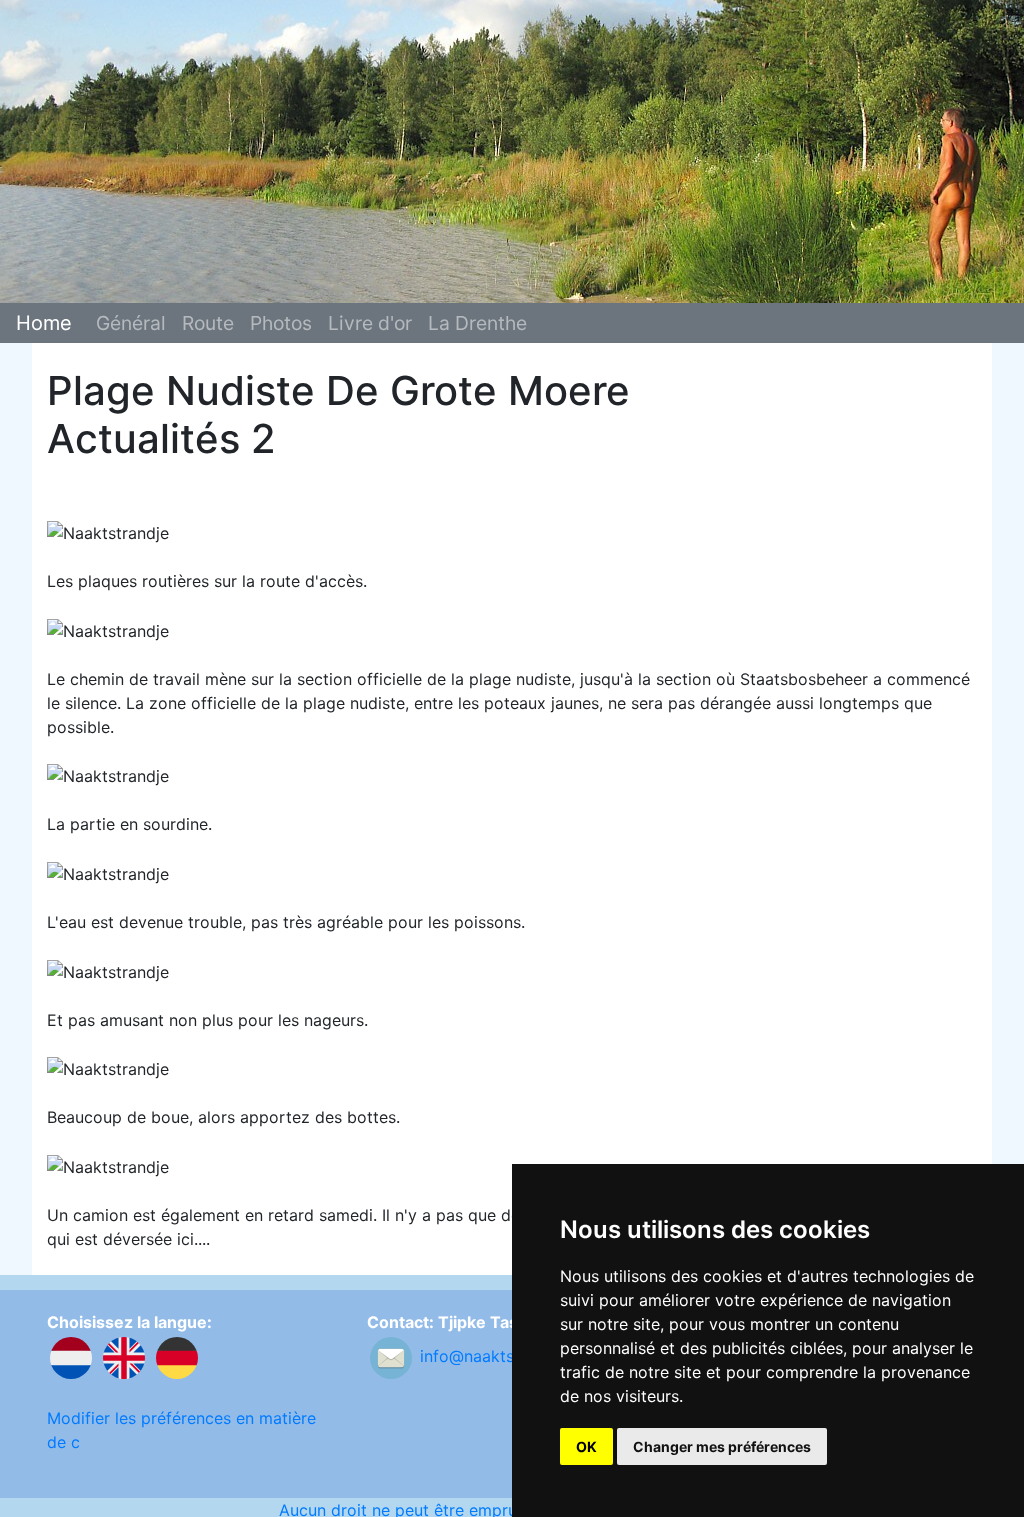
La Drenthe (477, 323)
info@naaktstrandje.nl (502, 1356)
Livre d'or (370, 323)
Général (131, 323)
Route (208, 323)
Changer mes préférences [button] (722, 1446)
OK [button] (586, 1446)
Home (44, 323)
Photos (281, 323)
